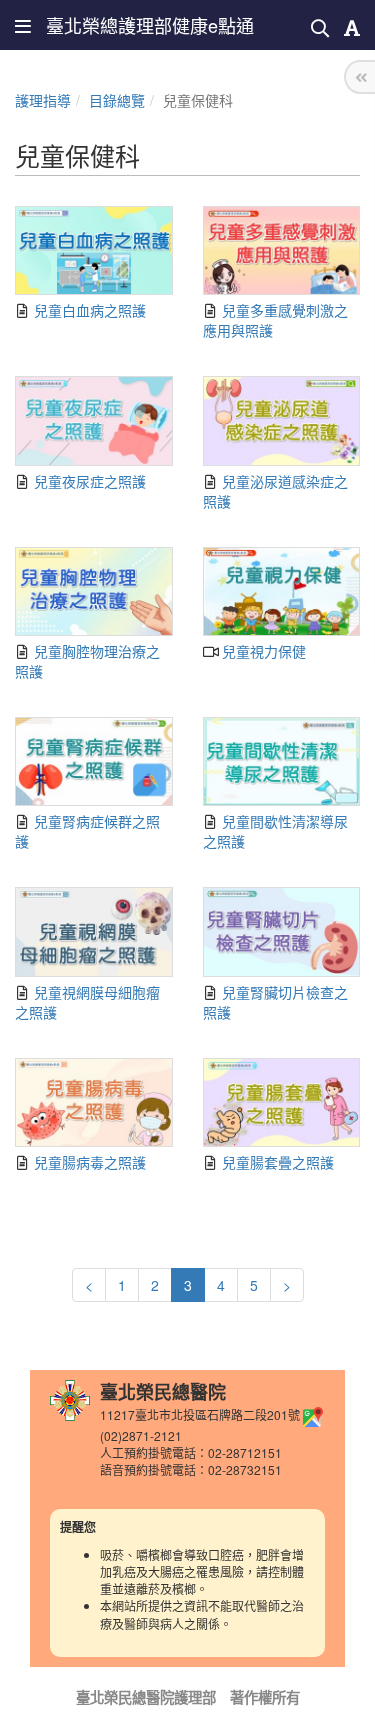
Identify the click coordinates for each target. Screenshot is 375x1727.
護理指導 (43, 100)
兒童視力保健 (262, 651)
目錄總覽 (117, 100)
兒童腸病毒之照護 (88, 1162)
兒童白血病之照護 (88, 310)
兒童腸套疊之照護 (276, 1162)
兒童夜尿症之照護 (88, 481)
